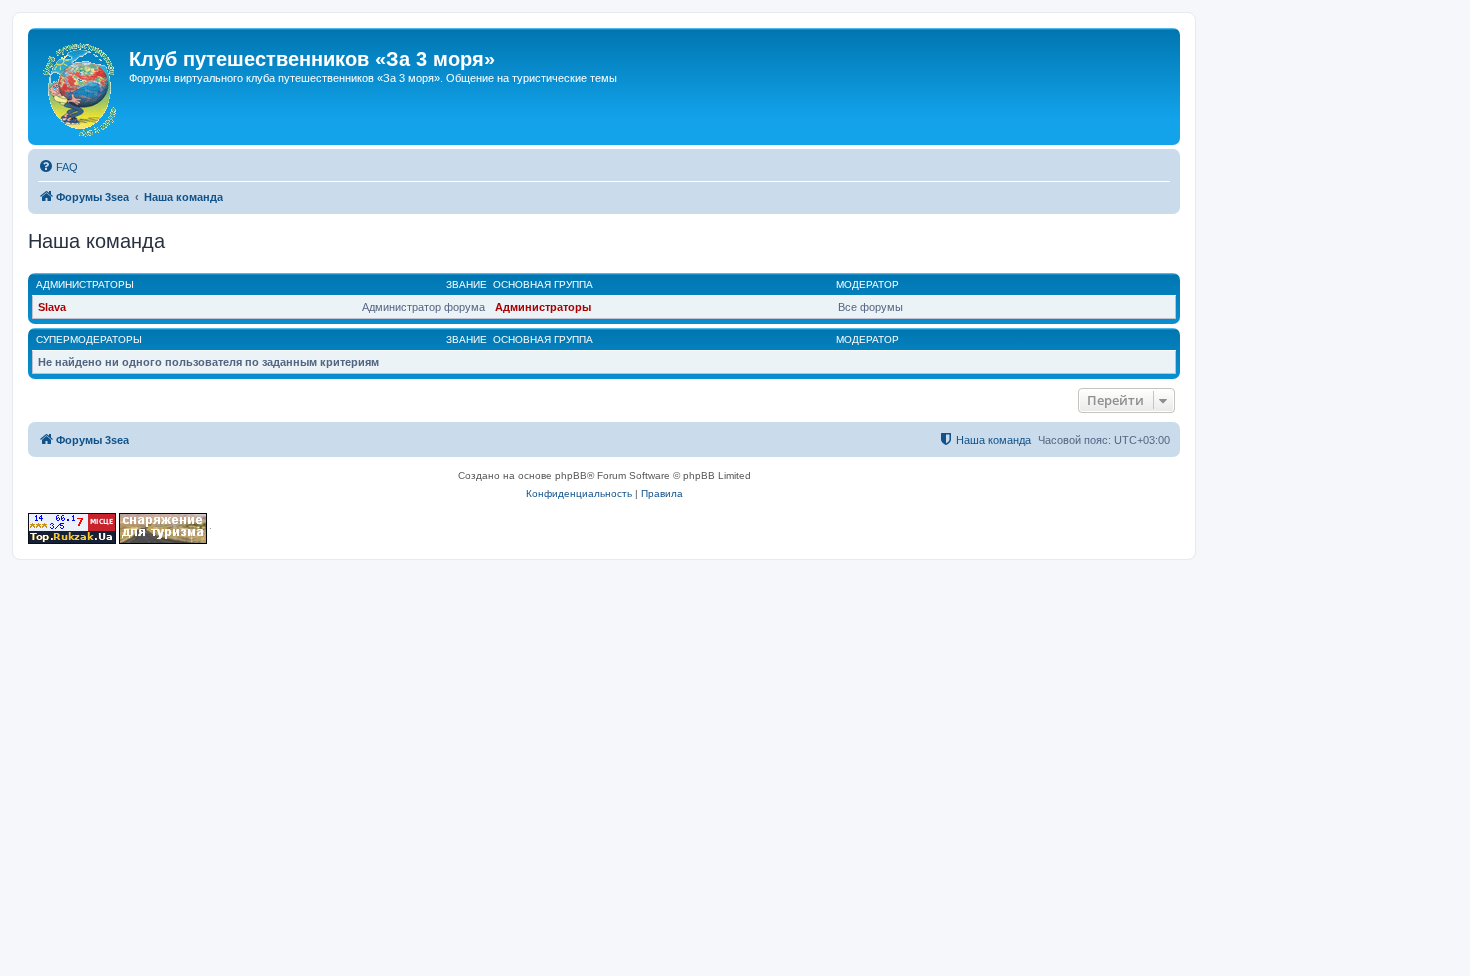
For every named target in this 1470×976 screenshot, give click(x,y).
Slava (52, 307)
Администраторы (85, 284)
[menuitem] (58, 167)
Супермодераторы (89, 339)
